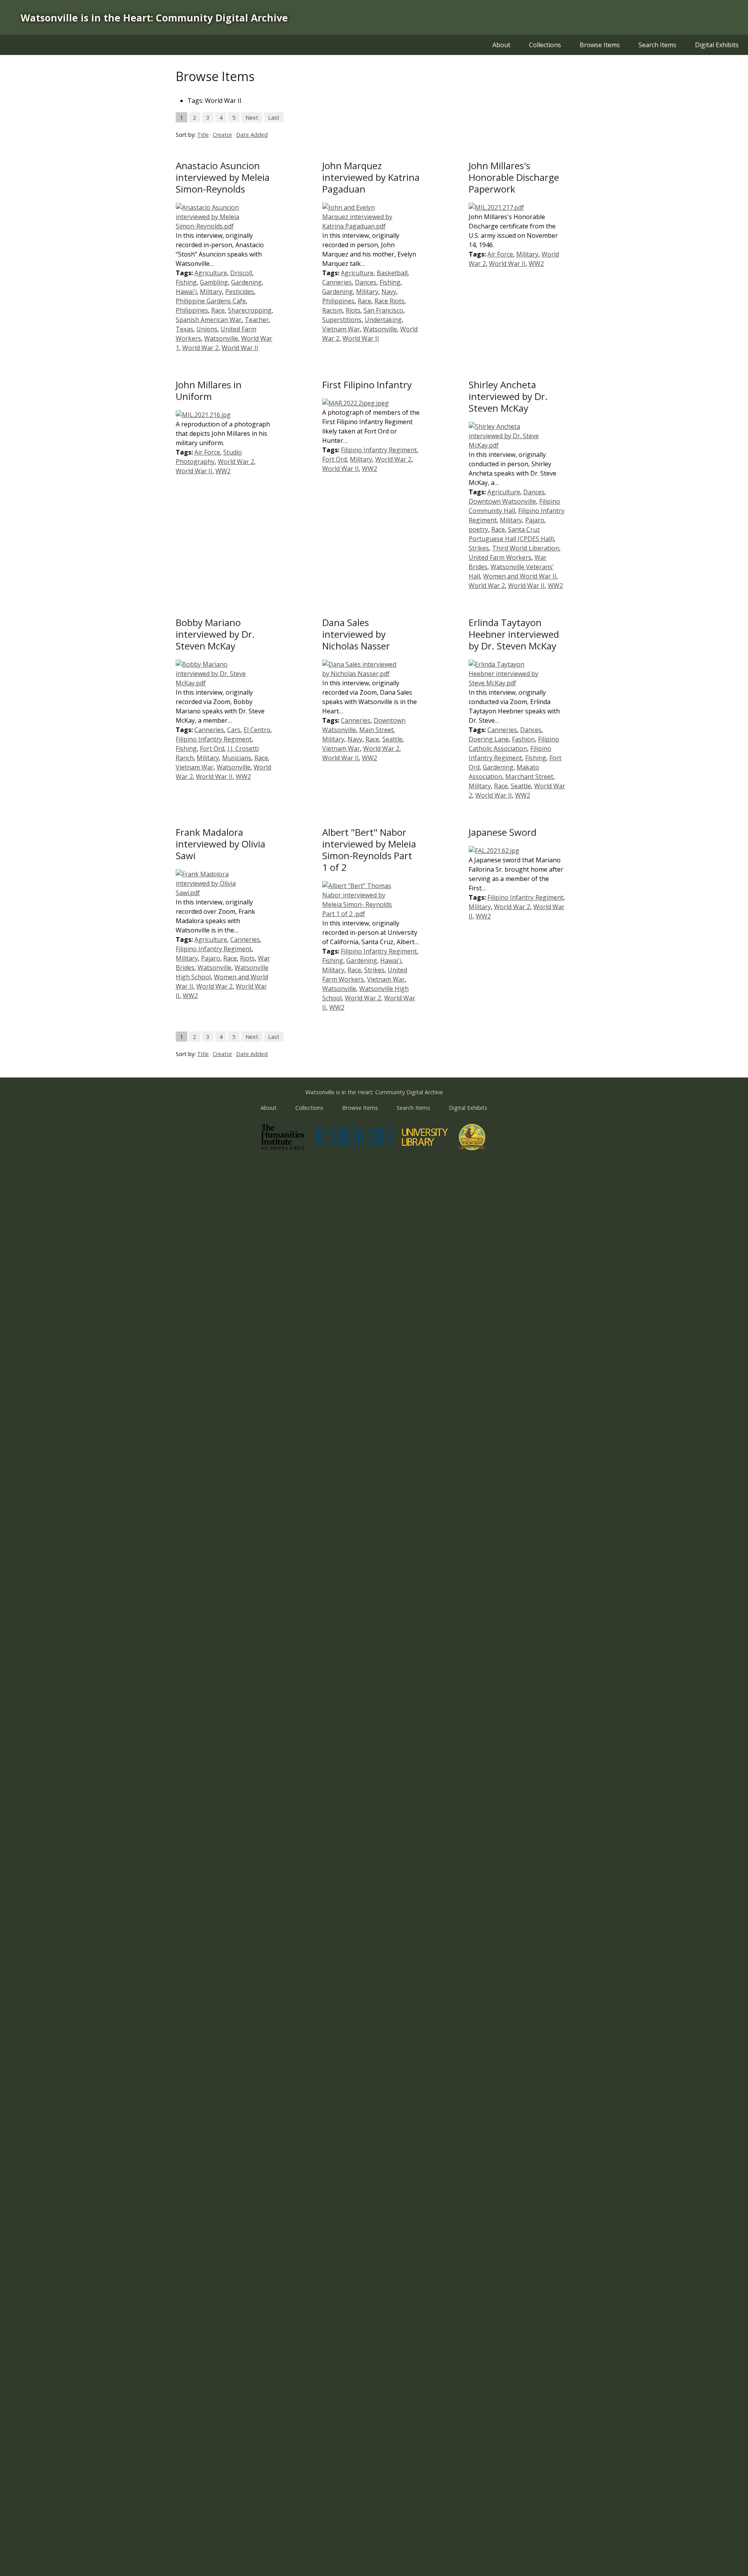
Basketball (392, 273)
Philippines (192, 310)
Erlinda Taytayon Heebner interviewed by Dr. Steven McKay (514, 634)
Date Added (252, 135)
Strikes (479, 548)
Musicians (237, 758)
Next (252, 117)
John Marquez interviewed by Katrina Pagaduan (371, 177)
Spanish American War (209, 320)
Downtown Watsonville (502, 501)
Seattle (392, 739)
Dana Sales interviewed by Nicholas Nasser (356, 634)
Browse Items (600, 45)
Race (218, 310)
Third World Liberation (526, 548)
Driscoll (241, 273)
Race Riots (389, 301)
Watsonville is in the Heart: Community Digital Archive (154, 18)
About (501, 45)
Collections (545, 45)
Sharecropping (250, 310)
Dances (366, 282)
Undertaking (383, 320)
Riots (353, 310)
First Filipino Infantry (367, 385)
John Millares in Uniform (209, 390)
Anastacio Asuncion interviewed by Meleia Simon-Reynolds (223, 177)
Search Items (657, 45)
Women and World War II (520, 576)
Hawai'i (186, 292)
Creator (222, 135)
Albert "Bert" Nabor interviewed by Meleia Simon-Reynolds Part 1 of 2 (369, 850)
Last (274, 117)
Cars (234, 730)
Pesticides (240, 292)
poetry (478, 529)
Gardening (246, 282)
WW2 (536, 264)
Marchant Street (529, 777)
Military (211, 292)
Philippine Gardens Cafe (211, 301)
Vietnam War (341, 329)
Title (203, 135)
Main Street (376, 730)
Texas (184, 329)
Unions (207, 329)
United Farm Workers (500, 557)
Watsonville (221, 338)
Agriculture (211, 273)
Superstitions (342, 320)
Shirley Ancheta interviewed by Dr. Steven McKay (508, 396)
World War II (240, 348)
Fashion (523, 739)
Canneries (337, 282)
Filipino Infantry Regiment (379, 450)
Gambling (214, 282)
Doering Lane (489, 739)
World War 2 (200, 348)
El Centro (257, 730)
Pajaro (535, 520)
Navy (389, 292)
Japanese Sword (503, 832)
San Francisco (383, 310)
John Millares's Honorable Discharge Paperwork (514, 177)
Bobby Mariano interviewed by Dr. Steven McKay (215, 634)
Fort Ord (334, 459)
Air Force (500, 254)
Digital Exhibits (717, 45)
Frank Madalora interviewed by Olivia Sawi (221, 844)
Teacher (257, 320)
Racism (332, 310)
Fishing (186, 282)
